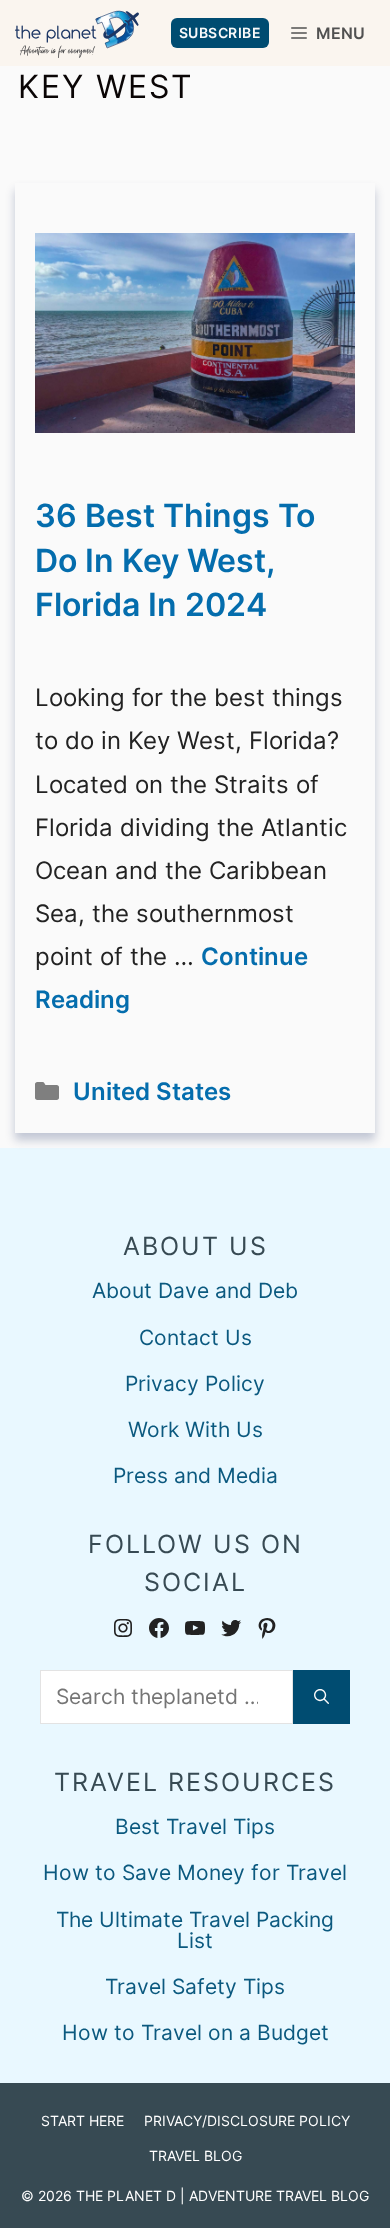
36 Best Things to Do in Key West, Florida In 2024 (175, 560)
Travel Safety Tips (195, 1986)
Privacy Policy (195, 1383)
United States (152, 1091)
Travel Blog (195, 2155)
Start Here (82, 2120)
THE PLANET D (126, 2195)
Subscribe (220, 32)
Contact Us (195, 1337)
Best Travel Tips (195, 1826)
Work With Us (195, 1429)
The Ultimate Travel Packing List (195, 1930)
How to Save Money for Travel (195, 1872)
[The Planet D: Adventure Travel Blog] (77, 33)
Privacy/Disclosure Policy (247, 2120)
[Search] (321, 1697)
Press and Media (195, 1475)
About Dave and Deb (195, 1290)
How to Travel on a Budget (195, 2032)
